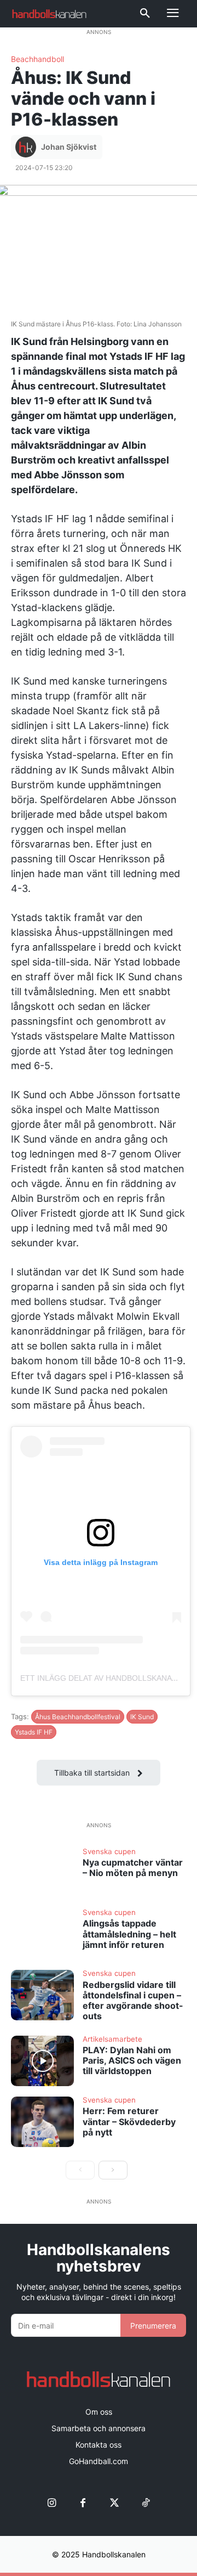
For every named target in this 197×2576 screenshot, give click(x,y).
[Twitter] (114, 2503)
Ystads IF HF (34, 1732)
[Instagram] (52, 2503)
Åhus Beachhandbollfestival (78, 1717)
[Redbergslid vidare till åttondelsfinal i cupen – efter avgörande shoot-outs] (42, 1995)
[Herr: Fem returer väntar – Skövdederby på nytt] (42, 2122)
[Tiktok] (145, 2503)
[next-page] (113, 2170)
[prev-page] (80, 2170)
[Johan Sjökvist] (27, 147)
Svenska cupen (109, 1852)
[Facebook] (83, 2503)
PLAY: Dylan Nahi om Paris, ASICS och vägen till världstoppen (132, 2060)
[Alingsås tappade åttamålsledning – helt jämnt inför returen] (42, 1934)
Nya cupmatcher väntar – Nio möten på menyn (133, 1868)
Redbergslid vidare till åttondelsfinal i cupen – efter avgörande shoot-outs (133, 2001)
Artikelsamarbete (112, 2040)
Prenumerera (153, 2326)
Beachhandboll (37, 59)
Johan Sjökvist (69, 147)
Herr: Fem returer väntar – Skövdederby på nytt (129, 2121)
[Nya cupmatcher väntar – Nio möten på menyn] (42, 1873)
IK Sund (142, 1717)
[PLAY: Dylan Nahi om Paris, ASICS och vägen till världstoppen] (42, 2061)
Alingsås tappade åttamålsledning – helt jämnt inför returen (129, 1934)
